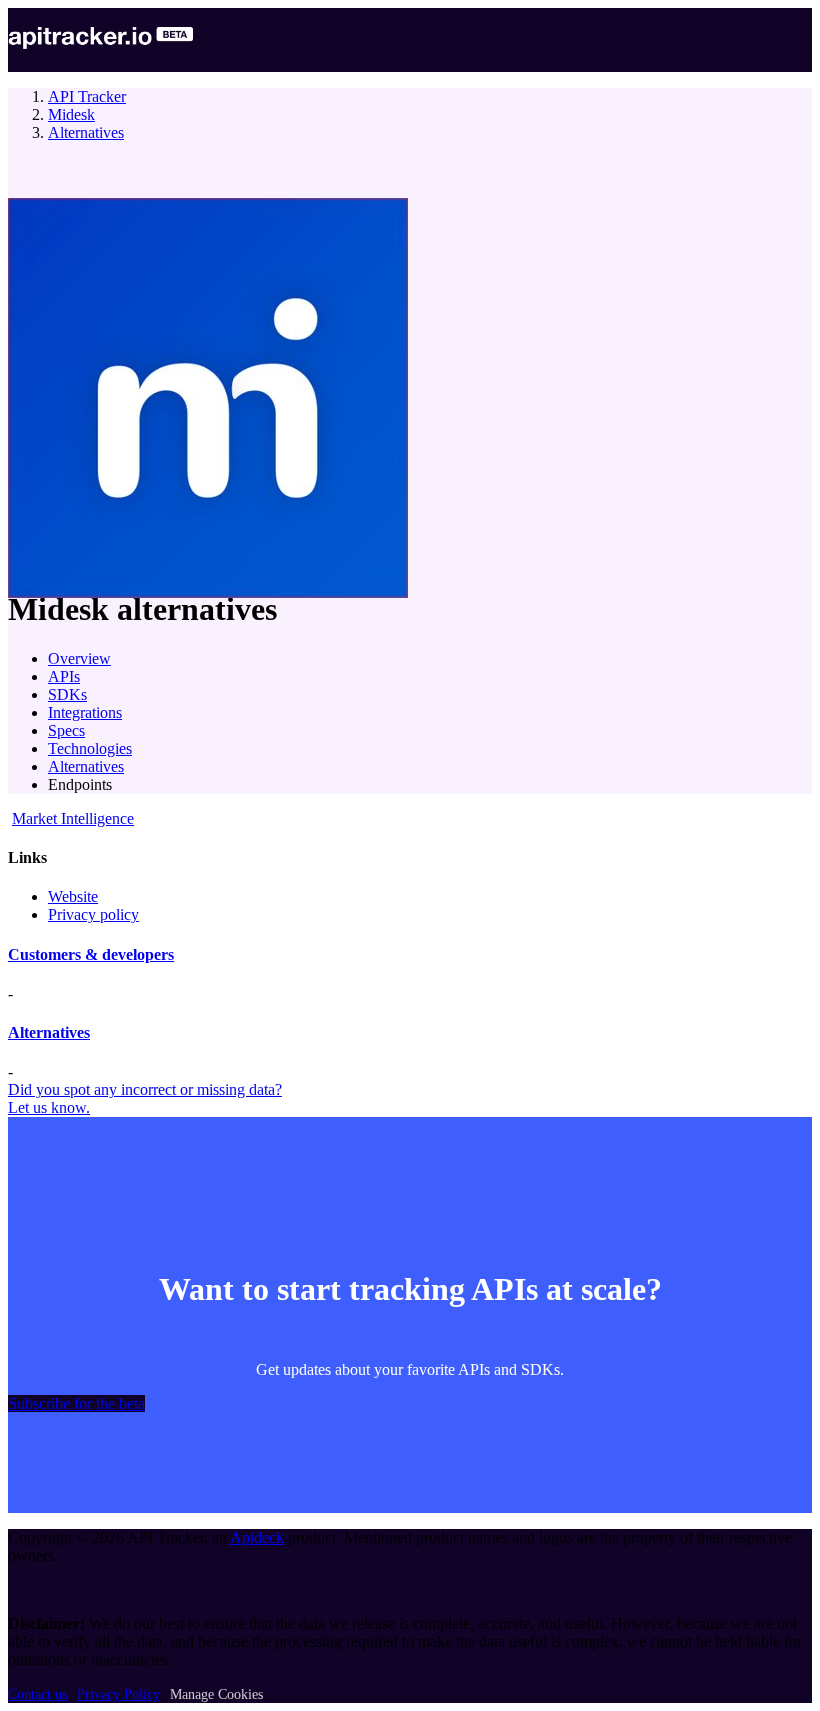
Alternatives (86, 132)
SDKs (67, 694)
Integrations (85, 712)
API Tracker (87, 96)
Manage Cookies (216, 1694)
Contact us (37, 1694)
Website (73, 896)
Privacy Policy (118, 1694)
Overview (79, 658)
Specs (66, 730)
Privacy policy (93, 914)
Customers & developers (91, 954)
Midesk (71, 114)
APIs (64, 676)
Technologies (90, 748)
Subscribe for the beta (76, 1403)
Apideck (257, 1537)
